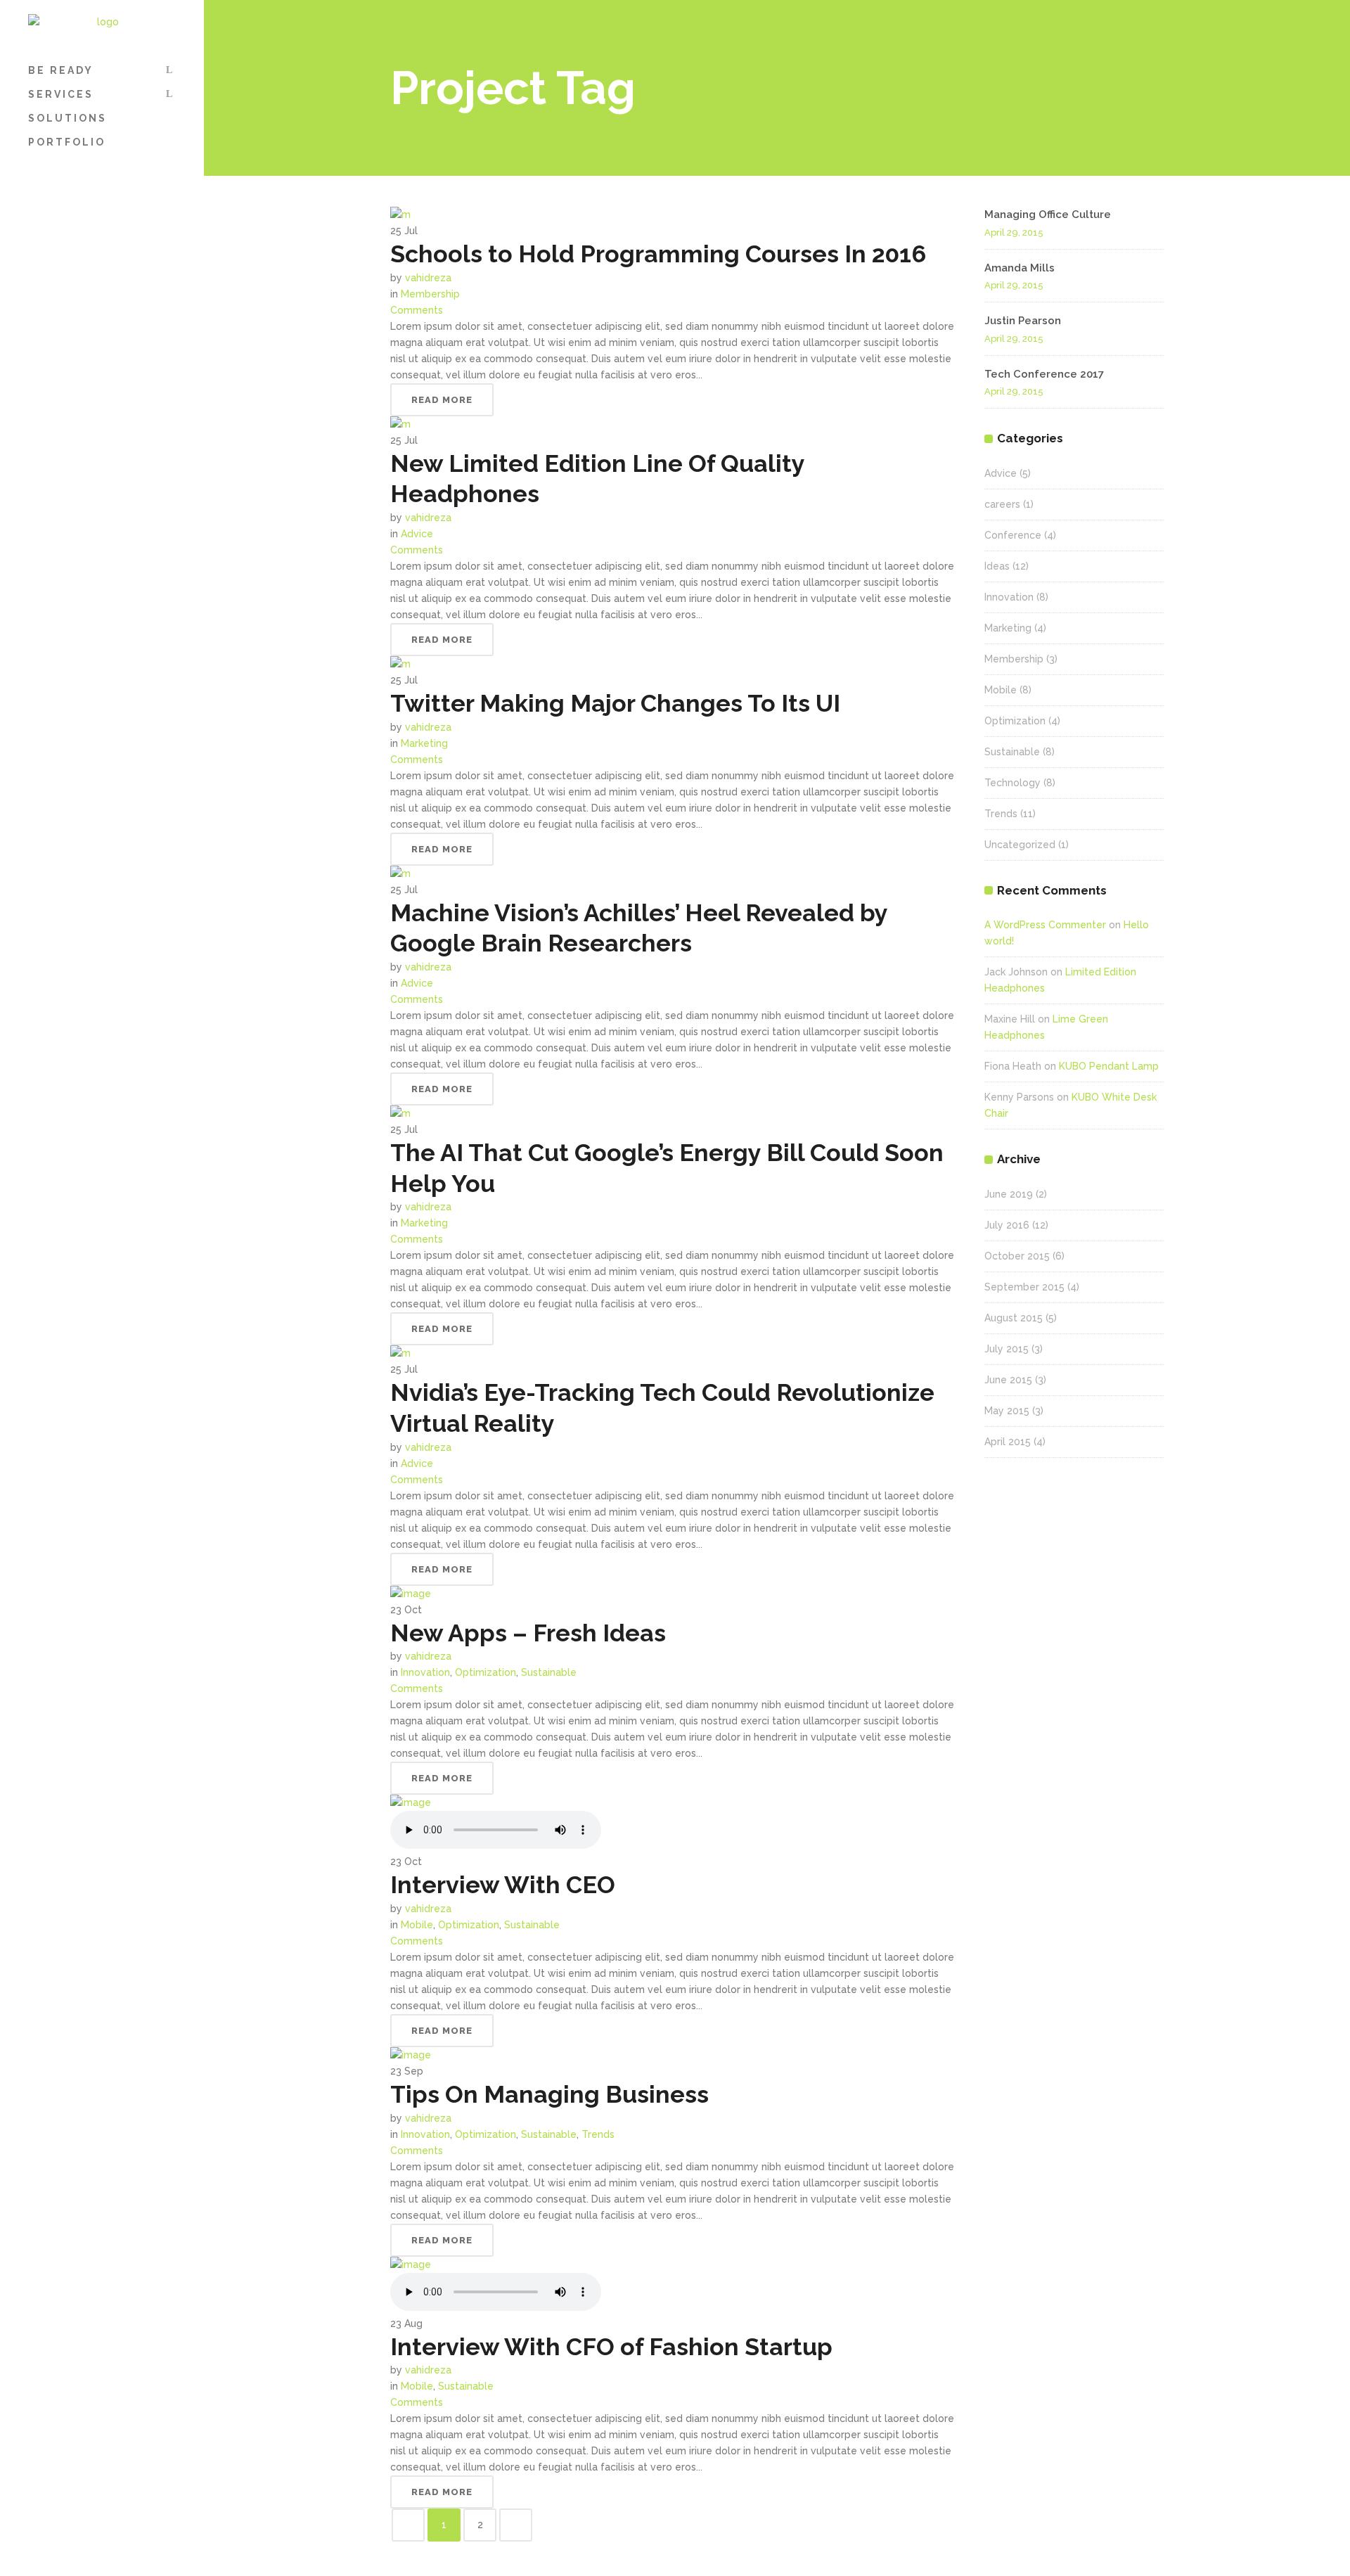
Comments (417, 310)
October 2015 (1017, 1256)
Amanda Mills (1020, 268)
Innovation (425, 1672)
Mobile (417, 1925)
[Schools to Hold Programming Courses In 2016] (400, 214)
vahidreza (428, 278)
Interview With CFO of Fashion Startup (611, 2347)
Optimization (486, 1672)
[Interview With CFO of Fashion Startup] (411, 2264)
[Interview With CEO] (411, 1802)
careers (1002, 504)
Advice (417, 534)
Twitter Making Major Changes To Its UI (615, 703)
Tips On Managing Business (549, 2094)
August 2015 (1014, 1318)
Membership (430, 294)
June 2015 (1008, 1380)
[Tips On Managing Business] (411, 2055)
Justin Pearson (1023, 321)
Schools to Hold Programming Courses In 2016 (658, 254)
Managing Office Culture (1048, 214)
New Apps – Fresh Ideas (528, 1633)
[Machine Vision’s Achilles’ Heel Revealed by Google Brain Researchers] (400, 873)
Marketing (424, 743)
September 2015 (1024, 1287)
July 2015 (1007, 1349)
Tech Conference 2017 (1044, 374)
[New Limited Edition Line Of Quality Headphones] (400, 424)
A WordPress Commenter (1045, 925)
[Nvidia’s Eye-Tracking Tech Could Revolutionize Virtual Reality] (400, 1353)
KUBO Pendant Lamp (1109, 1066)
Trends (598, 2134)
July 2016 (1007, 1225)
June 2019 (1009, 1194)
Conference (1013, 535)
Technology (1012, 783)
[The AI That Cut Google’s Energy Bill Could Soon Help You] (400, 1113)
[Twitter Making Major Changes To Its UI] (400, 664)
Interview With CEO (503, 1885)
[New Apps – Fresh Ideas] (411, 1594)
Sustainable (549, 1672)
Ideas (997, 566)
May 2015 (1007, 1411)
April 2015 (1008, 1442)
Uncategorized (1020, 845)
